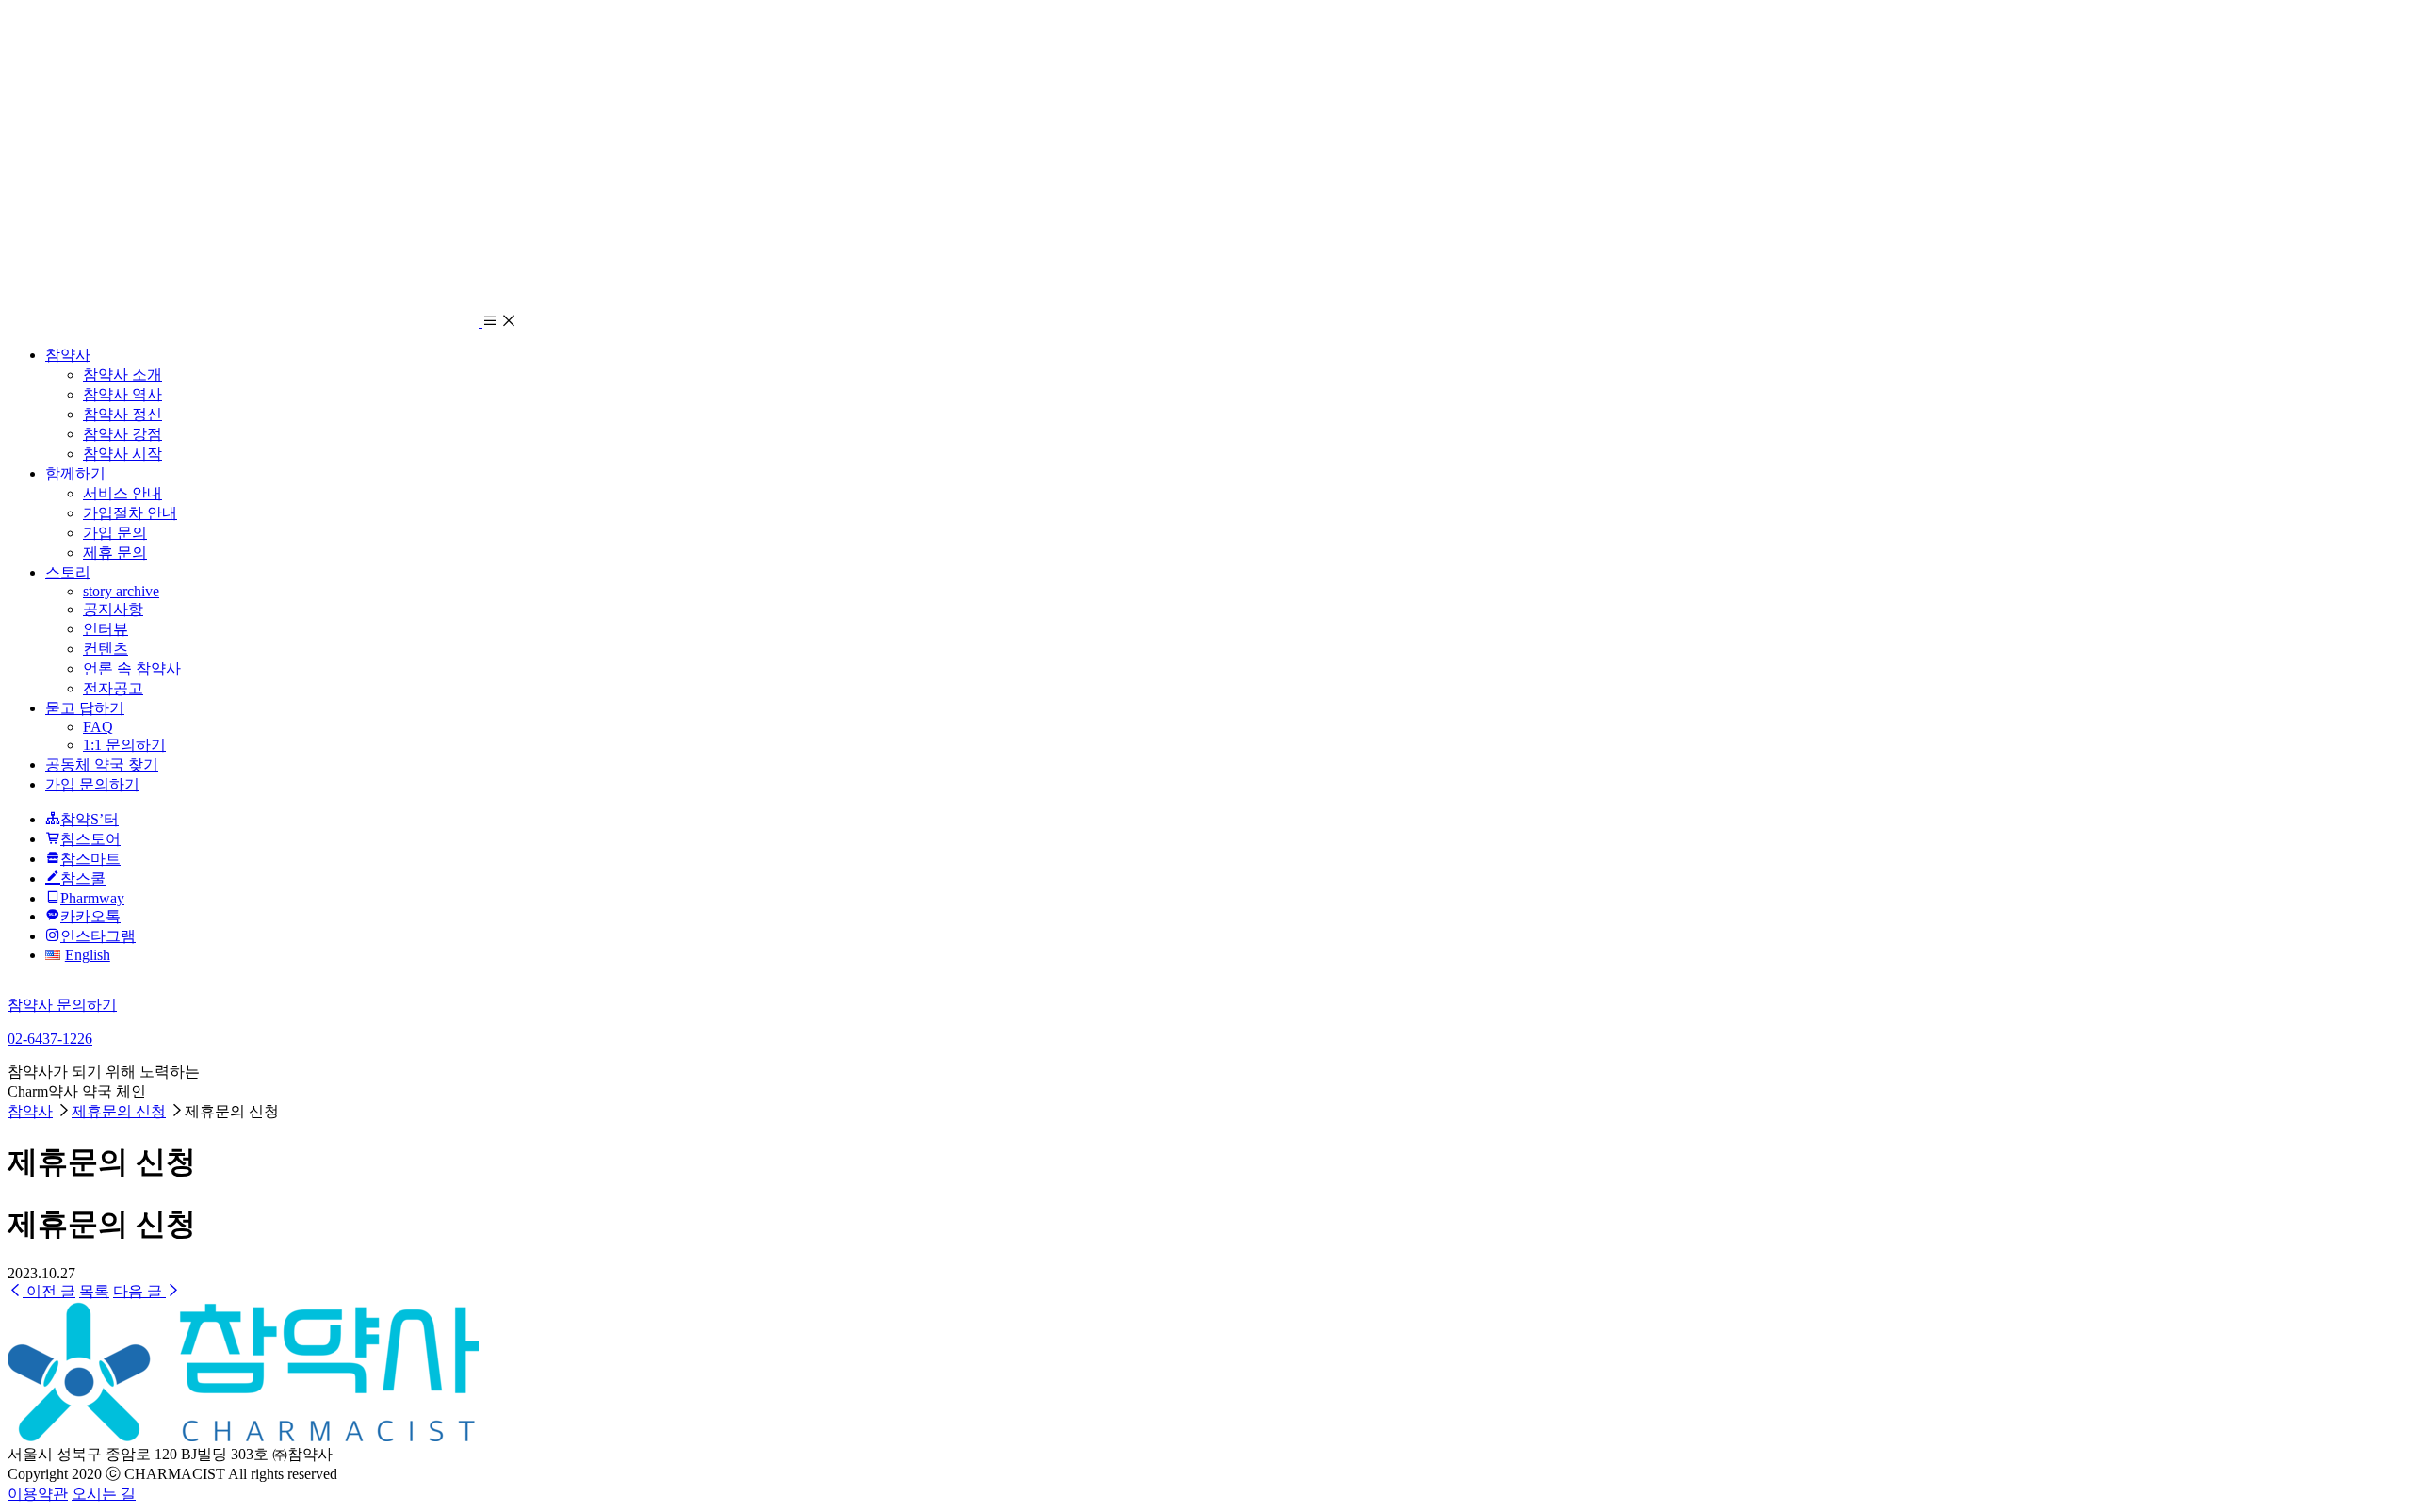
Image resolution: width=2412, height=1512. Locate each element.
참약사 (68, 355)
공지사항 (113, 609)
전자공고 (113, 688)
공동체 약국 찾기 (102, 764)
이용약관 (38, 1494)
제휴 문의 (115, 553)
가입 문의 (115, 533)
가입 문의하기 (92, 784)
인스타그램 (98, 936)
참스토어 (90, 839)
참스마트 (90, 859)
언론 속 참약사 (132, 668)
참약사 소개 (122, 374)
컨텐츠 (106, 649)
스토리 (68, 572)
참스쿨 (83, 878)
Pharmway (92, 898)
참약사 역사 (122, 394)
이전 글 (49, 1291)
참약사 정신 (122, 414)
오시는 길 (104, 1494)
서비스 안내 (122, 493)
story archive (121, 591)
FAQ (98, 727)
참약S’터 (90, 819)
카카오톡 (90, 916)
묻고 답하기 (85, 708)
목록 (94, 1291)
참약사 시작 (122, 454)
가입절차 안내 (130, 513)
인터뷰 (106, 629)
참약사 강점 (122, 434)
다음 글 (139, 1291)
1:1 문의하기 (124, 745)
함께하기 (75, 473)
